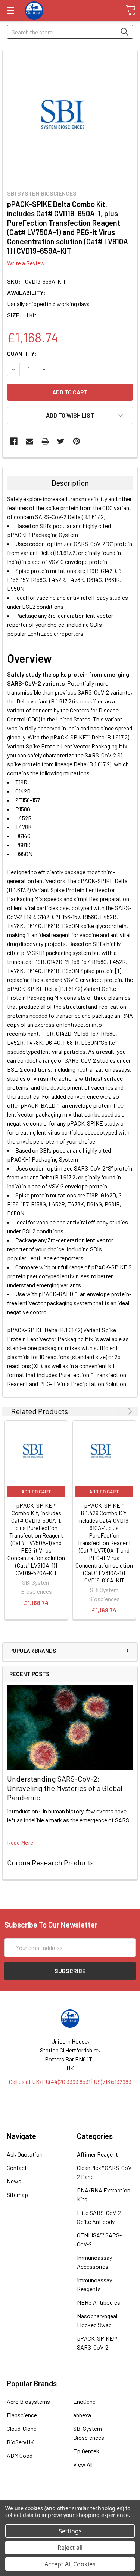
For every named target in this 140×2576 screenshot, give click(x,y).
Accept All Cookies (70, 2564)
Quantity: (22, 353)
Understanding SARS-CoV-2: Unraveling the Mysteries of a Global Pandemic (65, 1788)
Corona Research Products (50, 1862)
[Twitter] (61, 441)
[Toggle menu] (10, 10)
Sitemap (17, 2195)
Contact (17, 2168)
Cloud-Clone (22, 2428)
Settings (70, 2531)
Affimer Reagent (97, 2154)
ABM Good (20, 2455)
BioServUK (20, 2442)
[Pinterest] (77, 441)
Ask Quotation (25, 2154)
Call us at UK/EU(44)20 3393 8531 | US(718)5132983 (70, 2081)
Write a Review (26, 263)
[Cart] (131, 10)
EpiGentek (86, 2451)
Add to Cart (36, 1492)
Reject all (70, 2548)
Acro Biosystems (28, 2401)
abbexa (82, 2415)
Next (129, 1411)
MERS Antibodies (99, 2302)
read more (20, 1842)
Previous (119, 1411)
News (14, 2181)
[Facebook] (14, 441)
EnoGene (84, 2401)
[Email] (29, 441)
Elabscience (22, 2415)
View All (83, 2464)
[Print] (45, 441)
